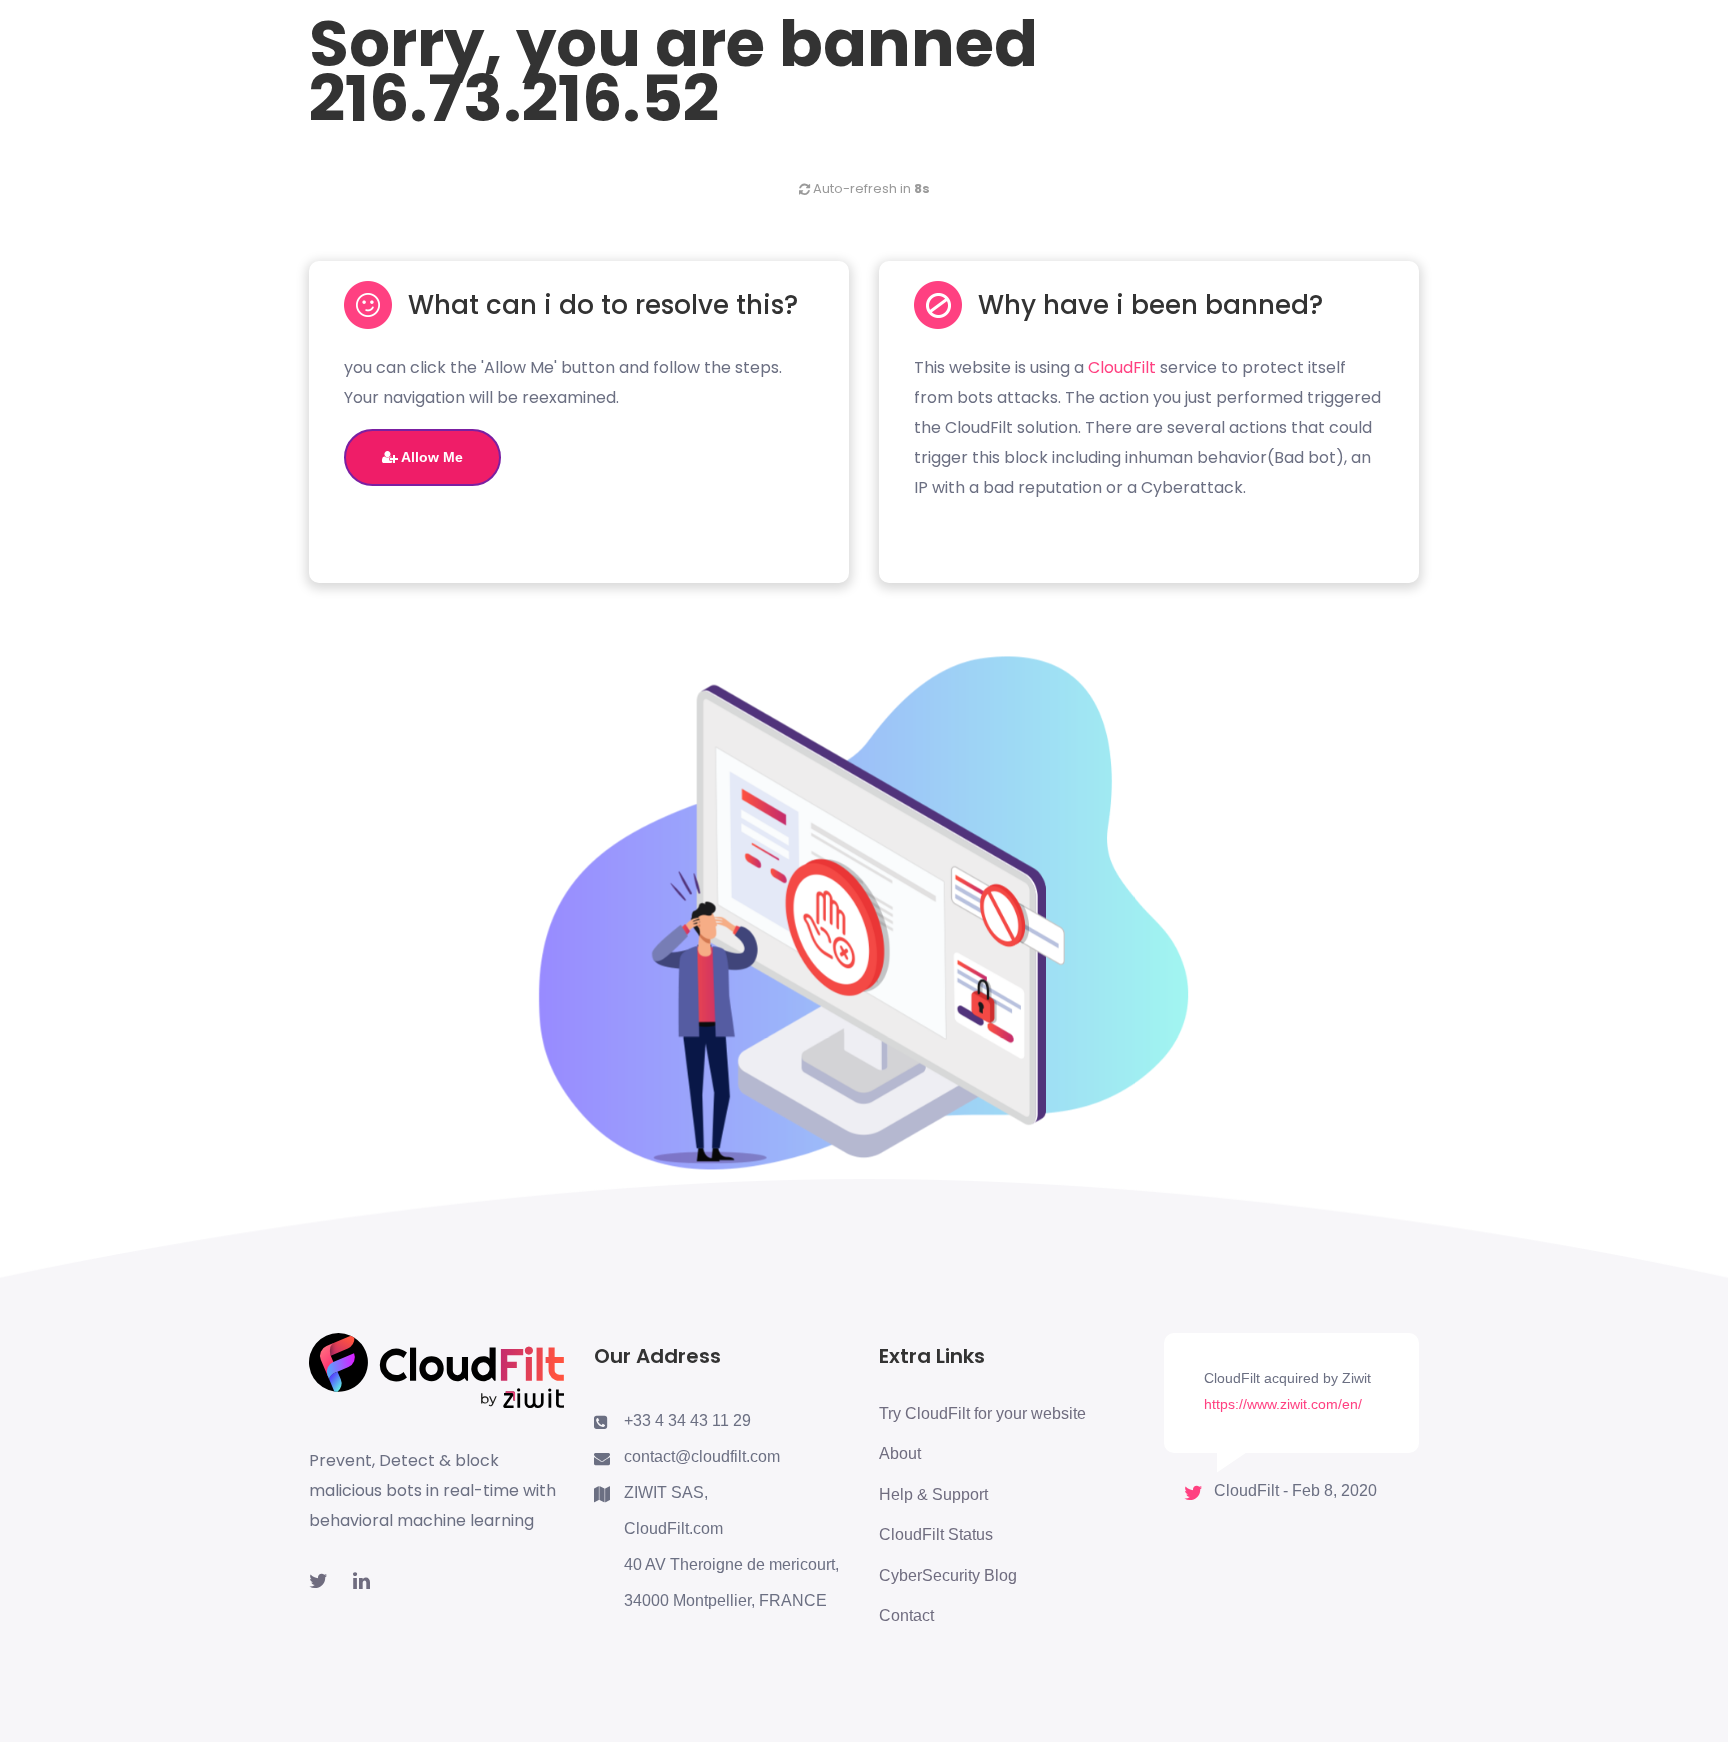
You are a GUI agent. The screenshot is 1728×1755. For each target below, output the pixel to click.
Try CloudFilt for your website (982, 1413)
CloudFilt (1122, 367)
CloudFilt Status (936, 1534)
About (900, 1453)
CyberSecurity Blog (948, 1575)
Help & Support (933, 1494)
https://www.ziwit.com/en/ (1283, 1404)
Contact (906, 1615)
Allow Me (430, 457)
